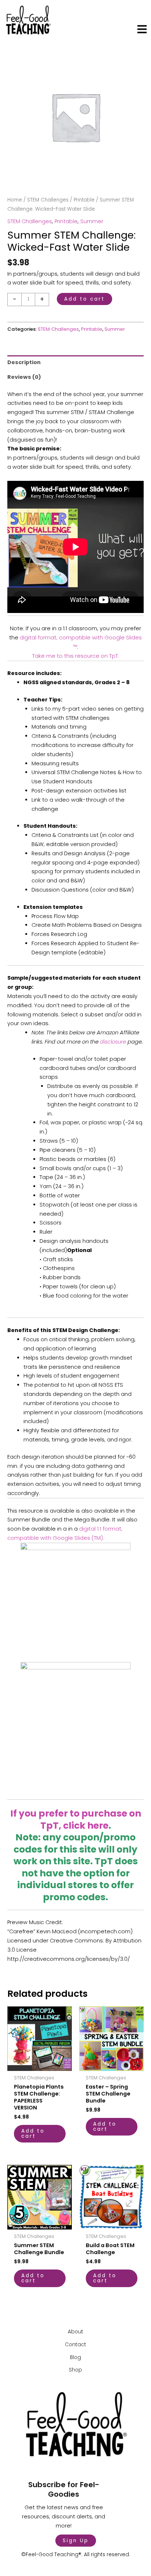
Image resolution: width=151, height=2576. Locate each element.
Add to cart (84, 299)
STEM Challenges (48, 200)
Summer (92, 221)
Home (15, 200)
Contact (75, 2345)
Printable (84, 200)
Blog (75, 2357)
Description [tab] (24, 362)
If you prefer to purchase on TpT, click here (76, 1819)
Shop (75, 2370)
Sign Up (76, 2541)
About (75, 2332)
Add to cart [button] (33, 2134)
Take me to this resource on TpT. (76, 656)
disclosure (113, 1042)
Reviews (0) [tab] (24, 377)
